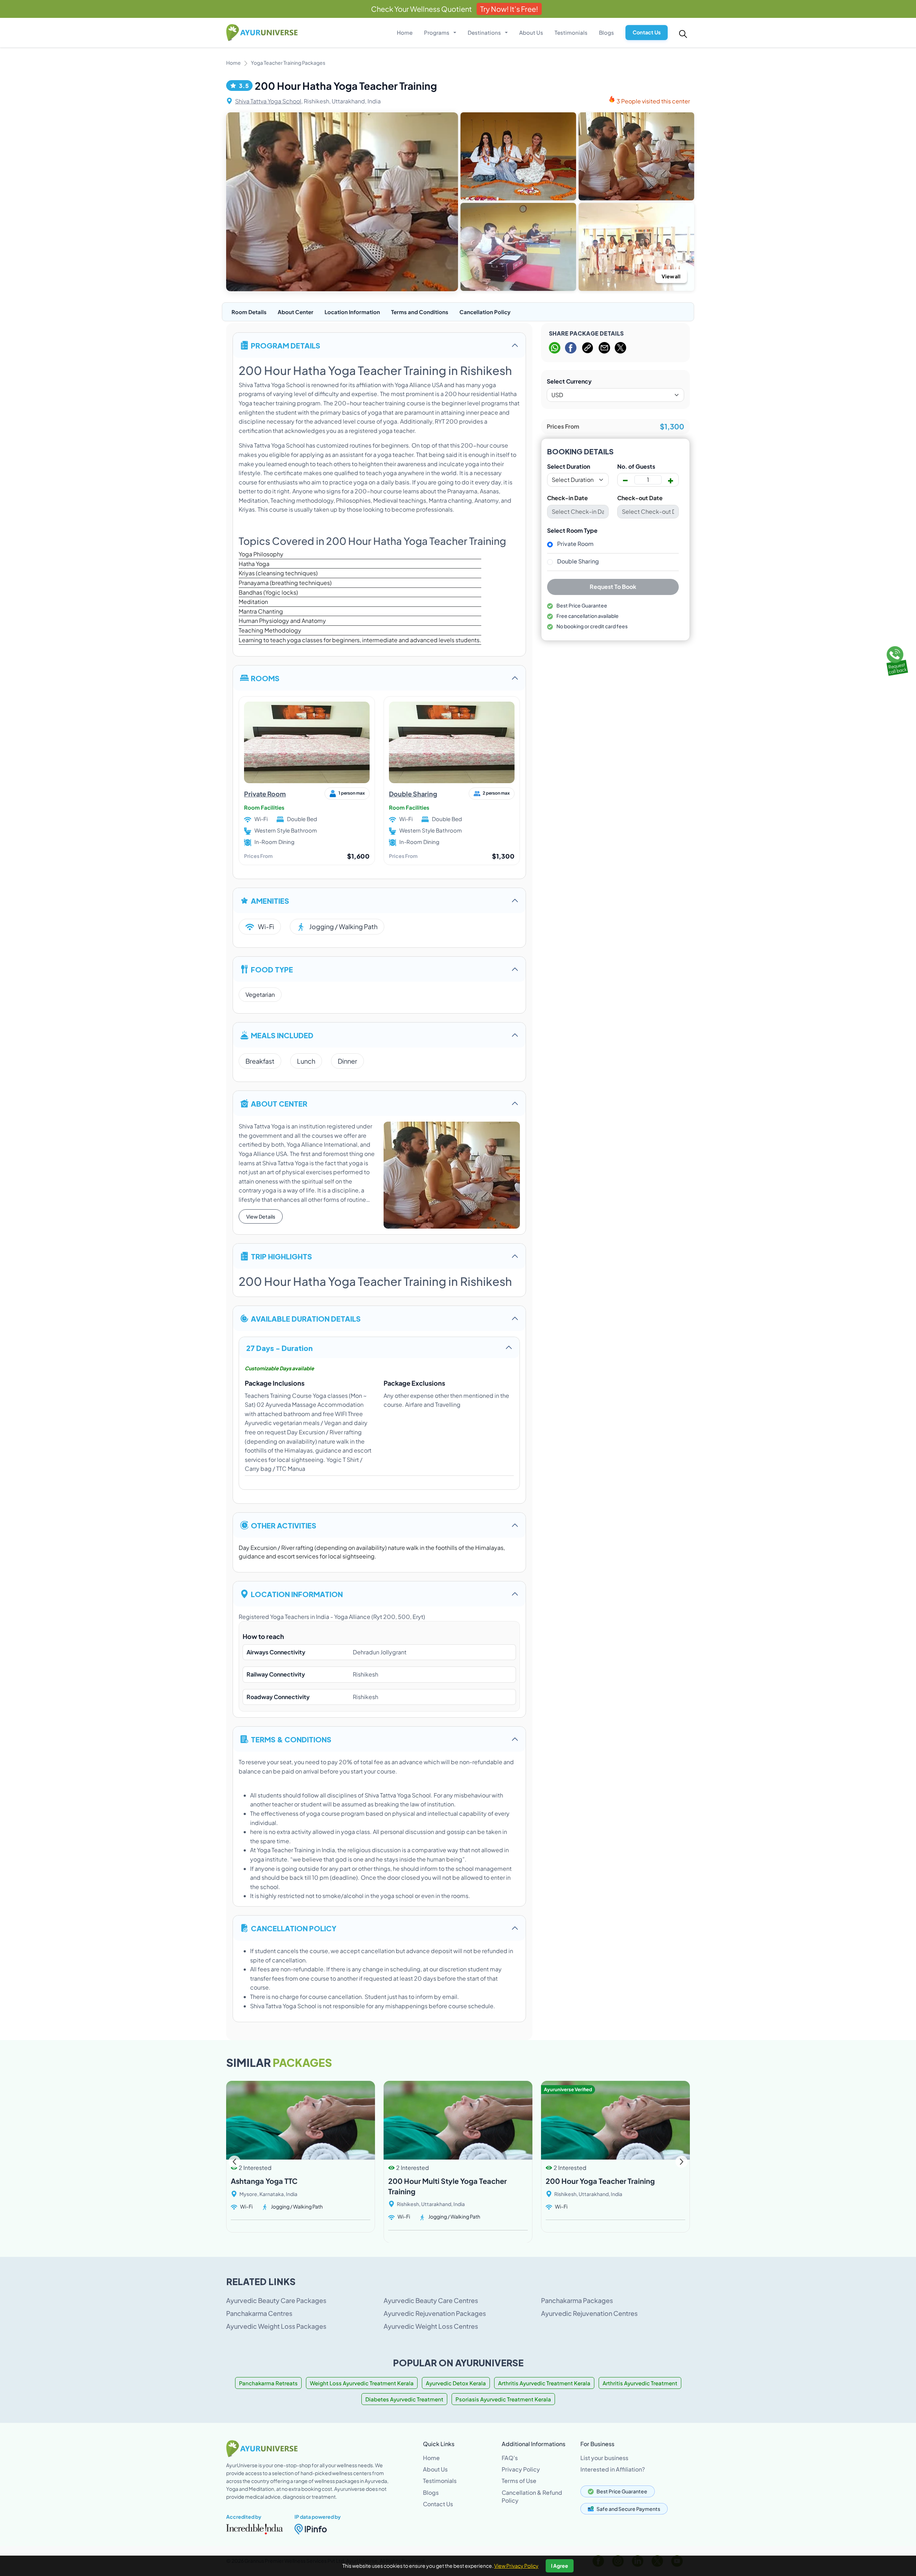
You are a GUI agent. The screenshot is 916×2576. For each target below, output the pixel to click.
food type (272, 969)
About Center (296, 312)
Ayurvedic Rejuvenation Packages (435, 2313)
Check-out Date (640, 498)
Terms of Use (519, 2481)
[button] (681, 2162)
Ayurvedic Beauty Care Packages (276, 2300)
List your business (604, 2458)
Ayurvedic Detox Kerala (456, 2383)
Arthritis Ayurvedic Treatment (640, 2383)
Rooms (265, 678)
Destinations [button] (485, 32)
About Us (531, 32)
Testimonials (571, 32)
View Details (261, 1216)
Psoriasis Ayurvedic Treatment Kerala (503, 2399)
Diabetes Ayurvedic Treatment (404, 2399)
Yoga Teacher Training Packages (288, 63)
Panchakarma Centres (259, 2313)
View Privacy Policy (516, 2566)
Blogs (606, 32)
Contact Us (647, 32)
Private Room (265, 794)
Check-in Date (567, 498)
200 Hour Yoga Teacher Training (600, 2181)
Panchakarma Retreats (268, 2383)
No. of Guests (636, 467)
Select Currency (569, 381)
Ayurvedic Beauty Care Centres (431, 2300)
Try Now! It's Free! (509, 9)
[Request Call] (896, 659)
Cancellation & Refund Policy (532, 2496)
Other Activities (284, 1525)
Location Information (352, 312)
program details (286, 345)
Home (405, 32)
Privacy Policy (521, 2469)
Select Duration (569, 467)
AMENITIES (270, 900)
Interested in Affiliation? (613, 2469)
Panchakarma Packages (577, 2300)
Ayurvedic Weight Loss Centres (431, 2326)
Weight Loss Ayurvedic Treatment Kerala (362, 2383)
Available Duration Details (306, 1318)
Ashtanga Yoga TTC (264, 2181)
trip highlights (281, 1256)
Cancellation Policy (485, 312)
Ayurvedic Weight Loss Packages (276, 2326)
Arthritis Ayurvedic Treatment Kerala (544, 2383)
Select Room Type (572, 531)
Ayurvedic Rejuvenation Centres (589, 2313)
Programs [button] (437, 32)
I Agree (560, 2566)
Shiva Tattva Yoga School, (269, 101)
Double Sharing (413, 794)
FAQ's (510, 2458)
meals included (282, 1035)
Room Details (249, 312)
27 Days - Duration (279, 1348)
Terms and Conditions (420, 312)
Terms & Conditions (291, 1739)
